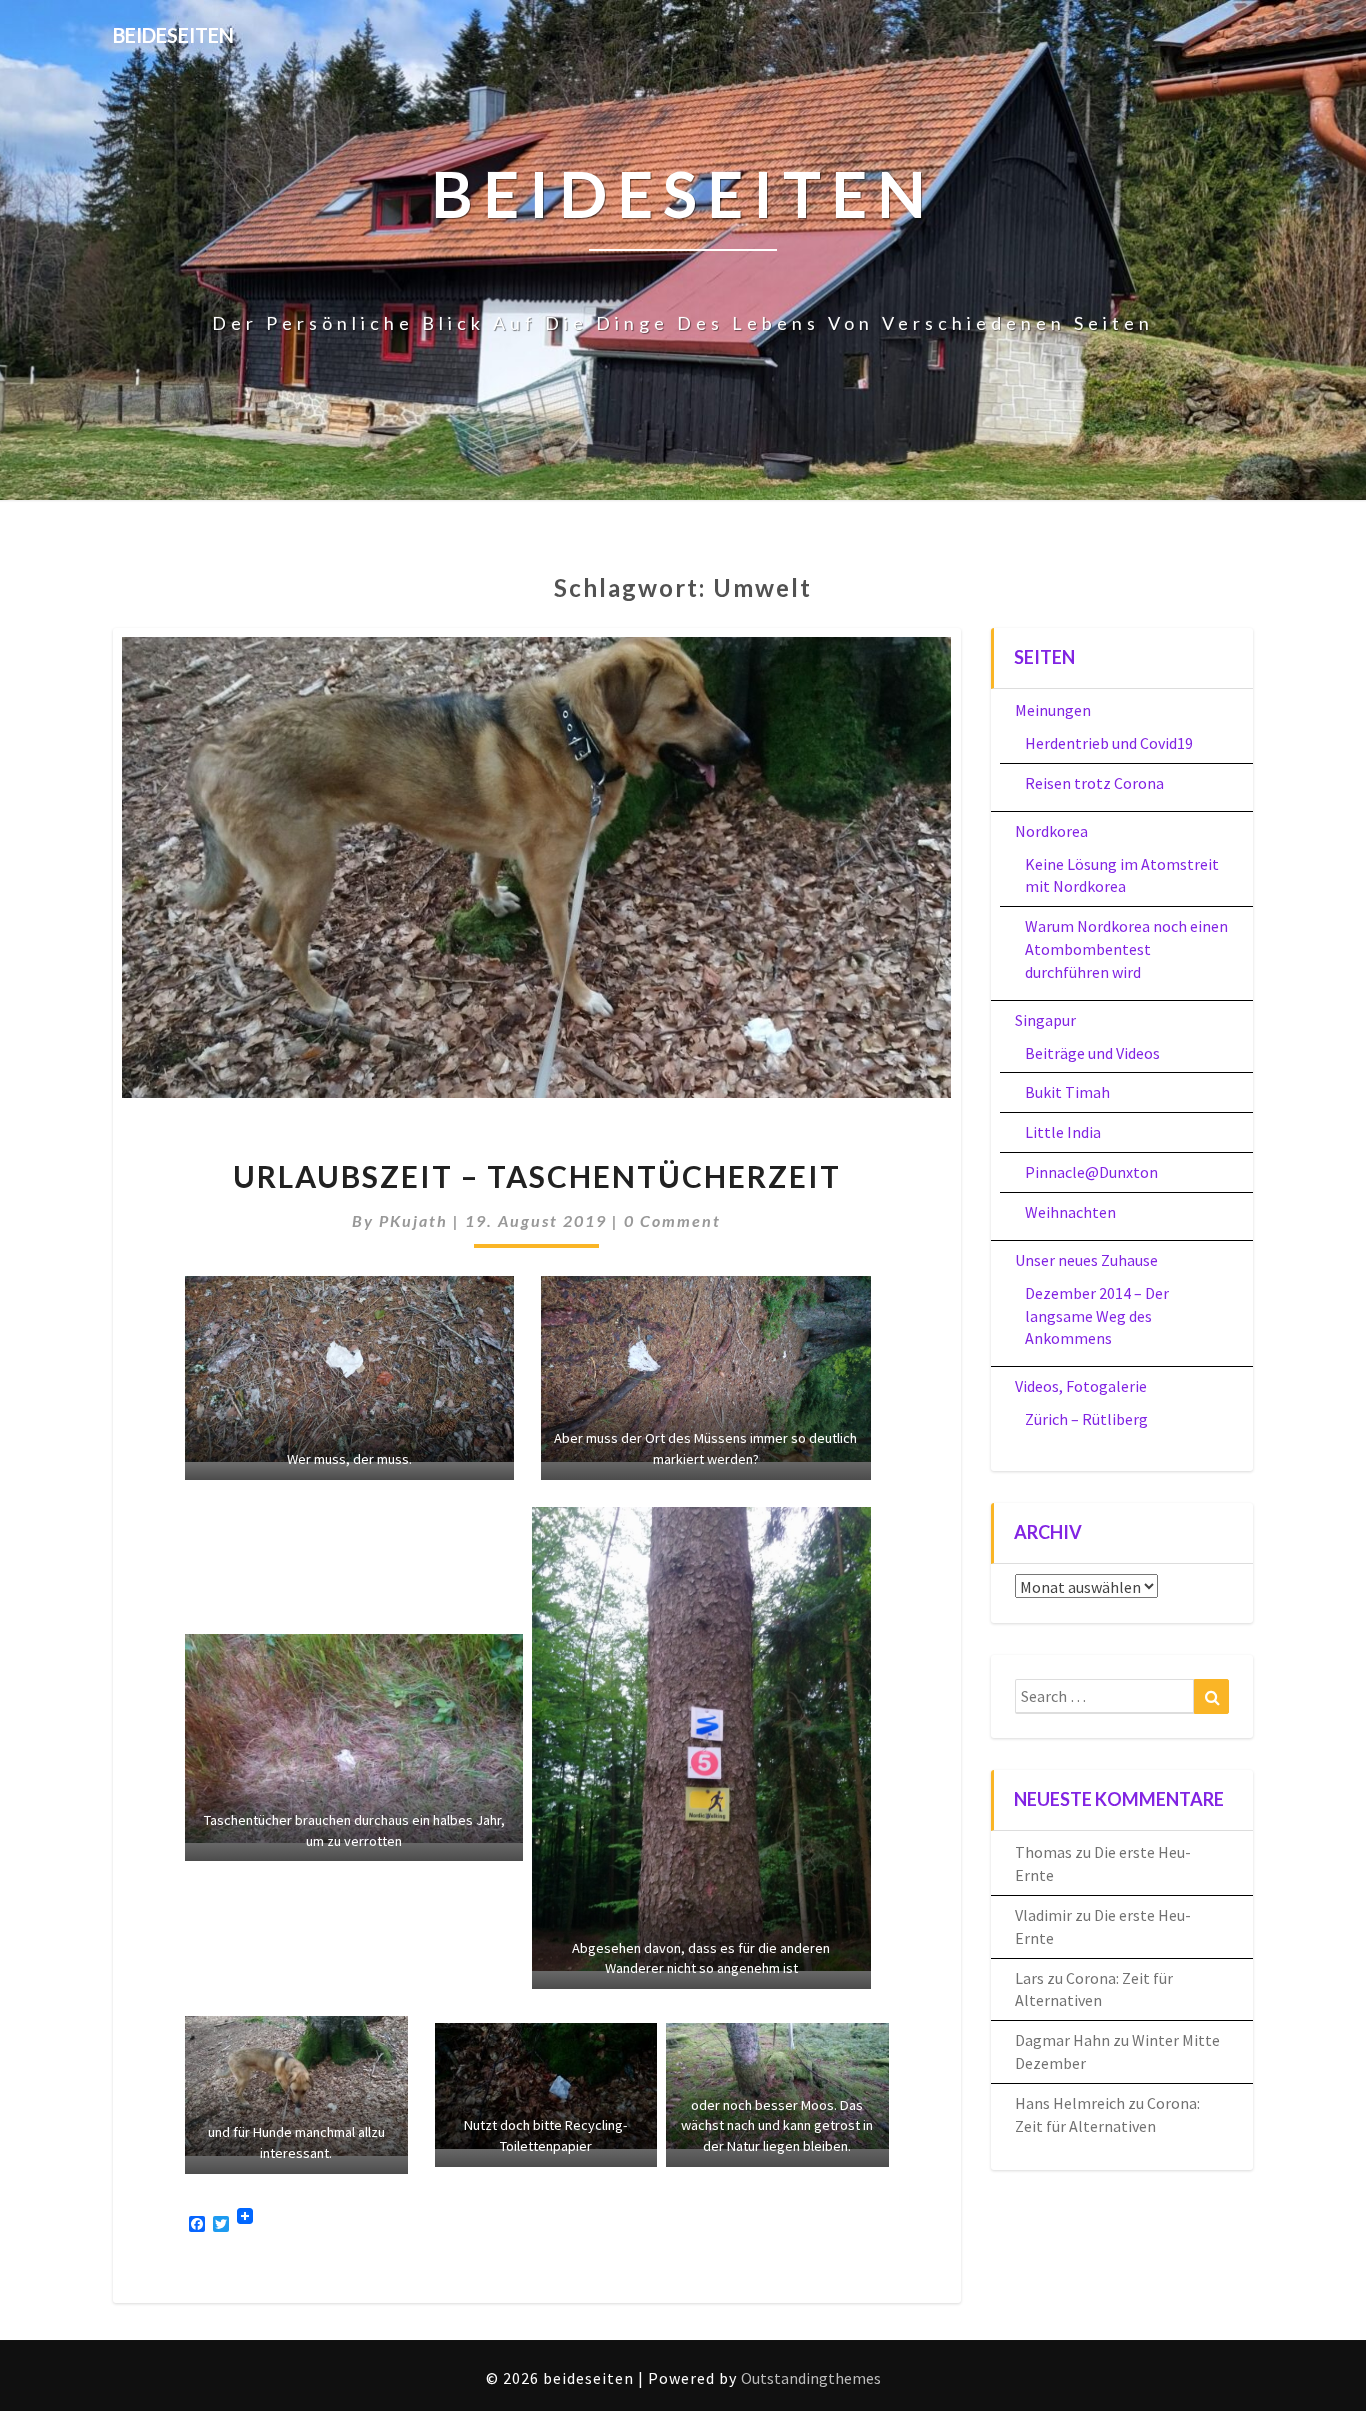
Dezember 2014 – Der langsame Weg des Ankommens (1097, 1316)
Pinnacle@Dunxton (1091, 1172)
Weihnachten (1070, 1212)
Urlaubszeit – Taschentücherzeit (537, 1176)
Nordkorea (1051, 831)
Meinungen (1053, 710)
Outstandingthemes (811, 2378)
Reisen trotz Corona (1094, 783)
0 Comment (672, 1220)
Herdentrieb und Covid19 (1109, 743)
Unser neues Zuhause (1086, 1260)
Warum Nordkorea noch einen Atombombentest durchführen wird (1126, 949)
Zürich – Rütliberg (1086, 1419)
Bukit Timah (1067, 1092)
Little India (1063, 1132)
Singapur (1045, 1020)
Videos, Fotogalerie (1081, 1386)
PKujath (413, 1220)
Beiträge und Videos (1092, 1053)
